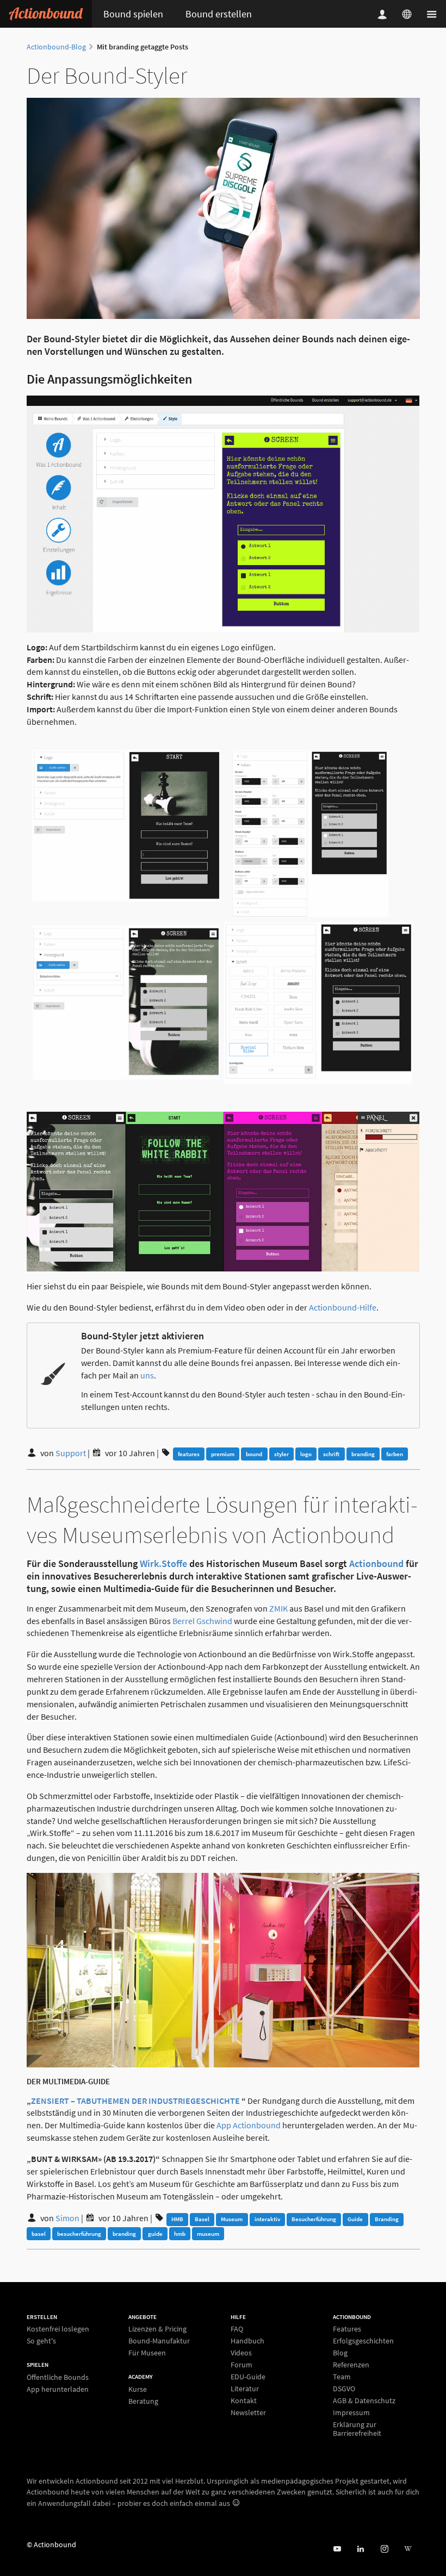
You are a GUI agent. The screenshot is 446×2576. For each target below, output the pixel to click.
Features (347, 2329)
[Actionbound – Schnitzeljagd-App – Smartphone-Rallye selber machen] (46, 14)
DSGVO (344, 2389)
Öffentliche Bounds (58, 2377)
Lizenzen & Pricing (157, 2329)
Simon (67, 2218)
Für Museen (147, 2352)
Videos (241, 2353)
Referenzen (351, 2365)
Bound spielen (133, 14)
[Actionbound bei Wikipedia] (408, 2549)
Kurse (138, 2389)
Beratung (143, 2401)
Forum (241, 2365)
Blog (340, 2353)
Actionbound (376, 1563)
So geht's (41, 2340)
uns (147, 1375)
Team (342, 2377)
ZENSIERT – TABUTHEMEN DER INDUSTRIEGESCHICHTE (135, 2101)
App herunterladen (58, 2389)
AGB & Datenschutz (364, 2400)
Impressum (351, 2412)
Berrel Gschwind (202, 1621)
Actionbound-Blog (56, 47)
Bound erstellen (219, 14)
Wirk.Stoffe (163, 1563)
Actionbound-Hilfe (343, 1307)
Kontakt (244, 2400)
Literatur (245, 2389)
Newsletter (248, 2412)
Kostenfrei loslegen (58, 2329)
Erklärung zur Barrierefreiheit (357, 2428)
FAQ (237, 2329)
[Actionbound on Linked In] (360, 2549)
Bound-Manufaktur (159, 2341)
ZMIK (278, 1608)
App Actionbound (249, 2125)
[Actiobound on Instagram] (384, 2549)
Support (71, 1453)
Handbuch (247, 2341)
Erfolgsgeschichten (363, 2341)
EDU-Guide (248, 2377)
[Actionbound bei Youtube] (337, 2549)
